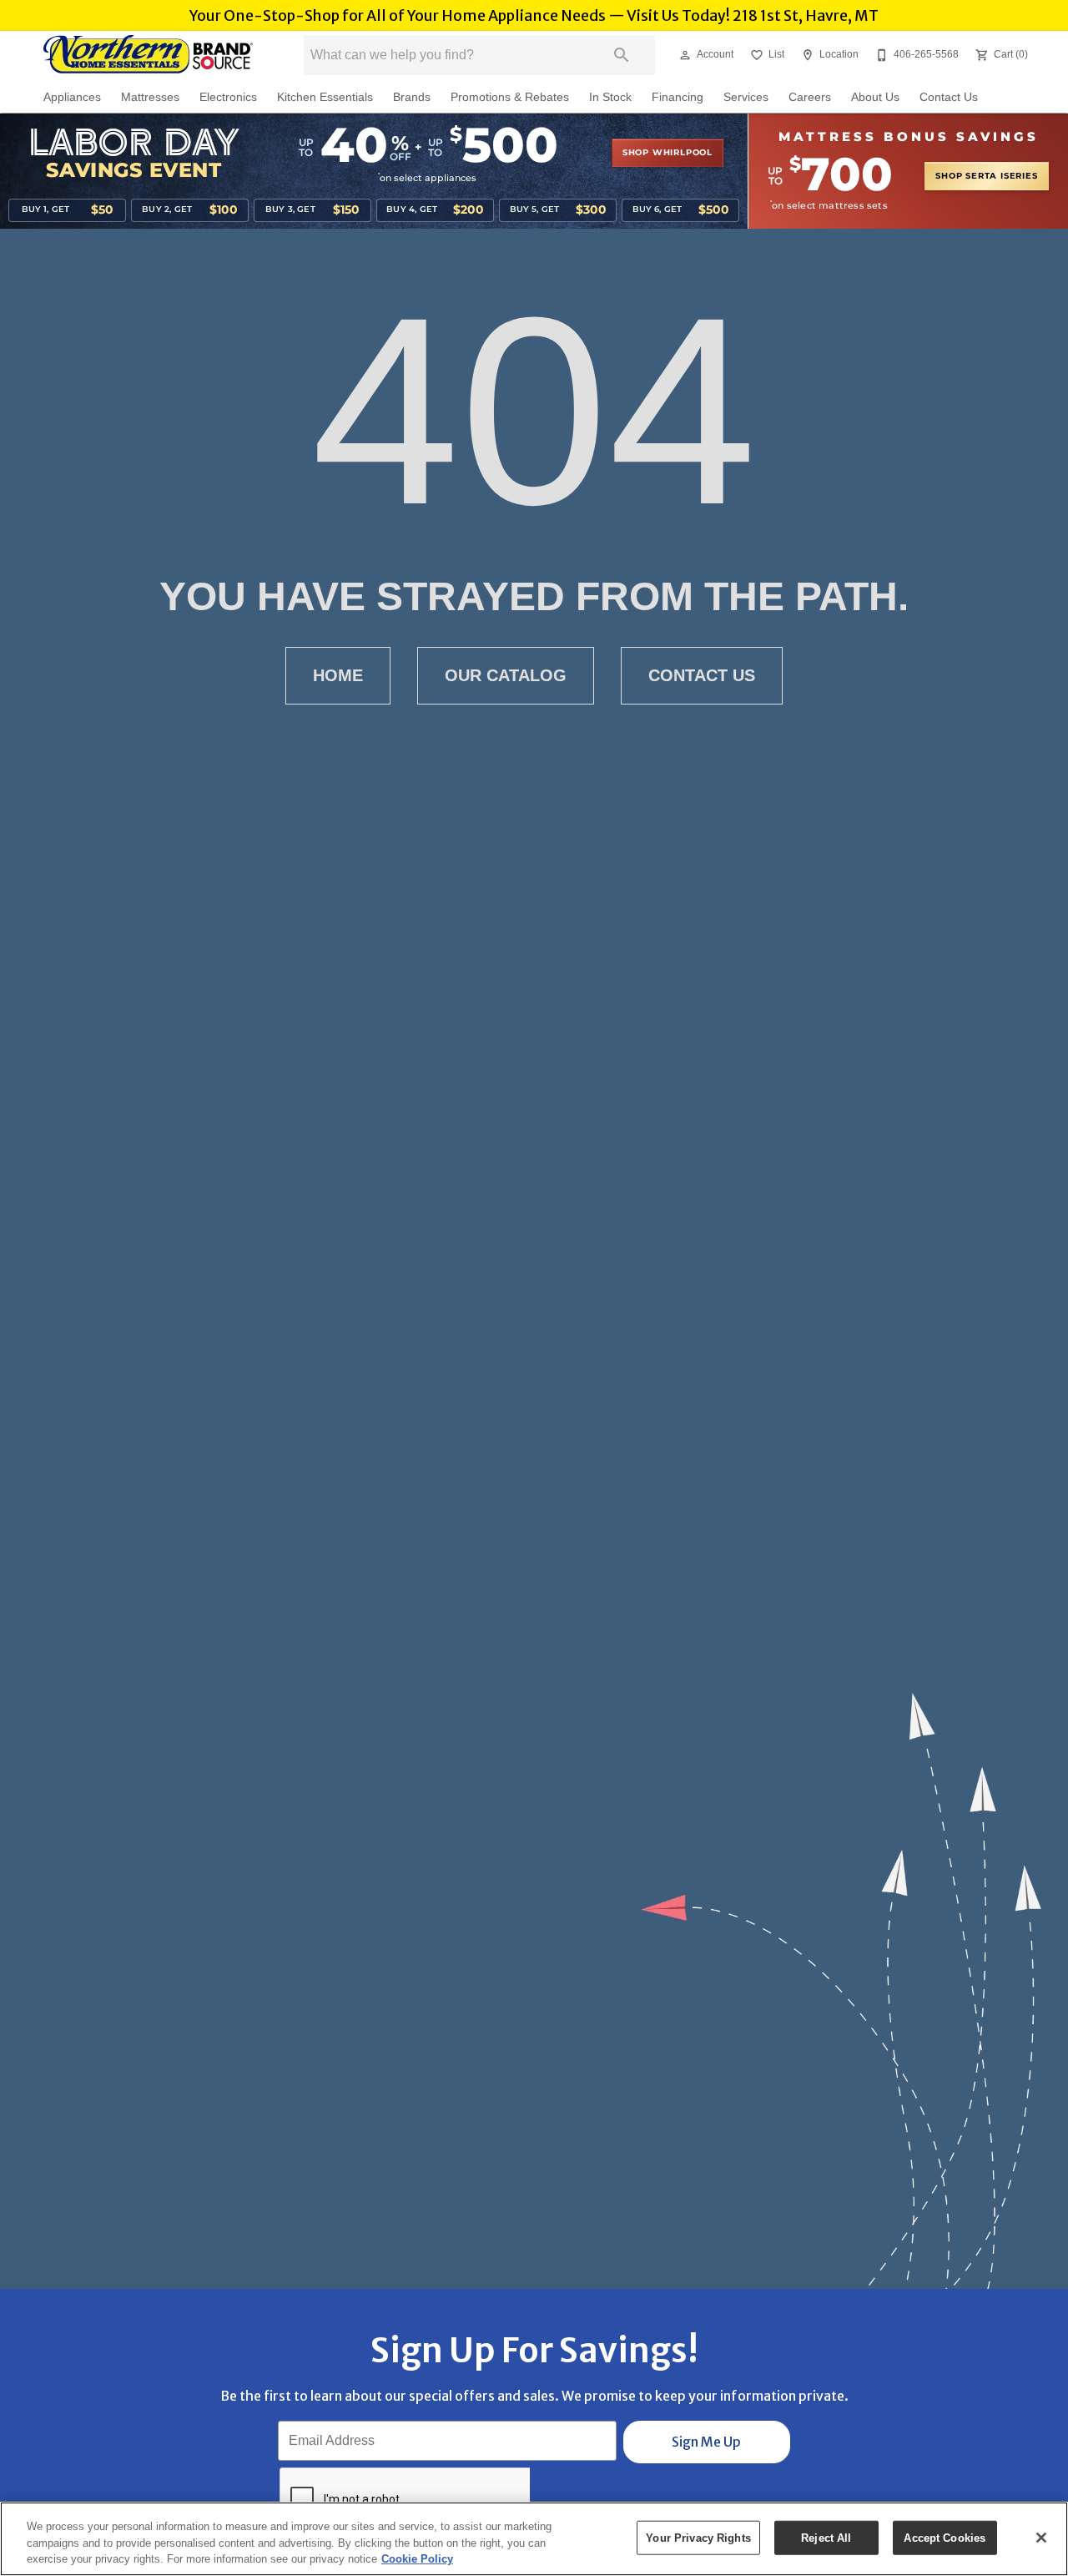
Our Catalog (506, 675)
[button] (685, 55)
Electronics (228, 97)
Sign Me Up (706, 2442)
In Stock (610, 97)
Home (338, 675)
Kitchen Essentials (325, 97)
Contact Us (949, 97)
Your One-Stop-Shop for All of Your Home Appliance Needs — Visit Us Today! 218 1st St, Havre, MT (534, 16)
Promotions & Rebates (510, 97)
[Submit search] (622, 55)
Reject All (826, 2537)
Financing (678, 97)
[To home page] (149, 55)
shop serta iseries (986, 176)
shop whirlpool (667, 153)
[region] (534, 2539)
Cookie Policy (417, 2559)
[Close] (1041, 2538)
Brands (412, 97)
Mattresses (150, 97)
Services (746, 97)
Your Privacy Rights (698, 2537)
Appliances (72, 97)
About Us (875, 97)
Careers (810, 97)
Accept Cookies (945, 2537)
